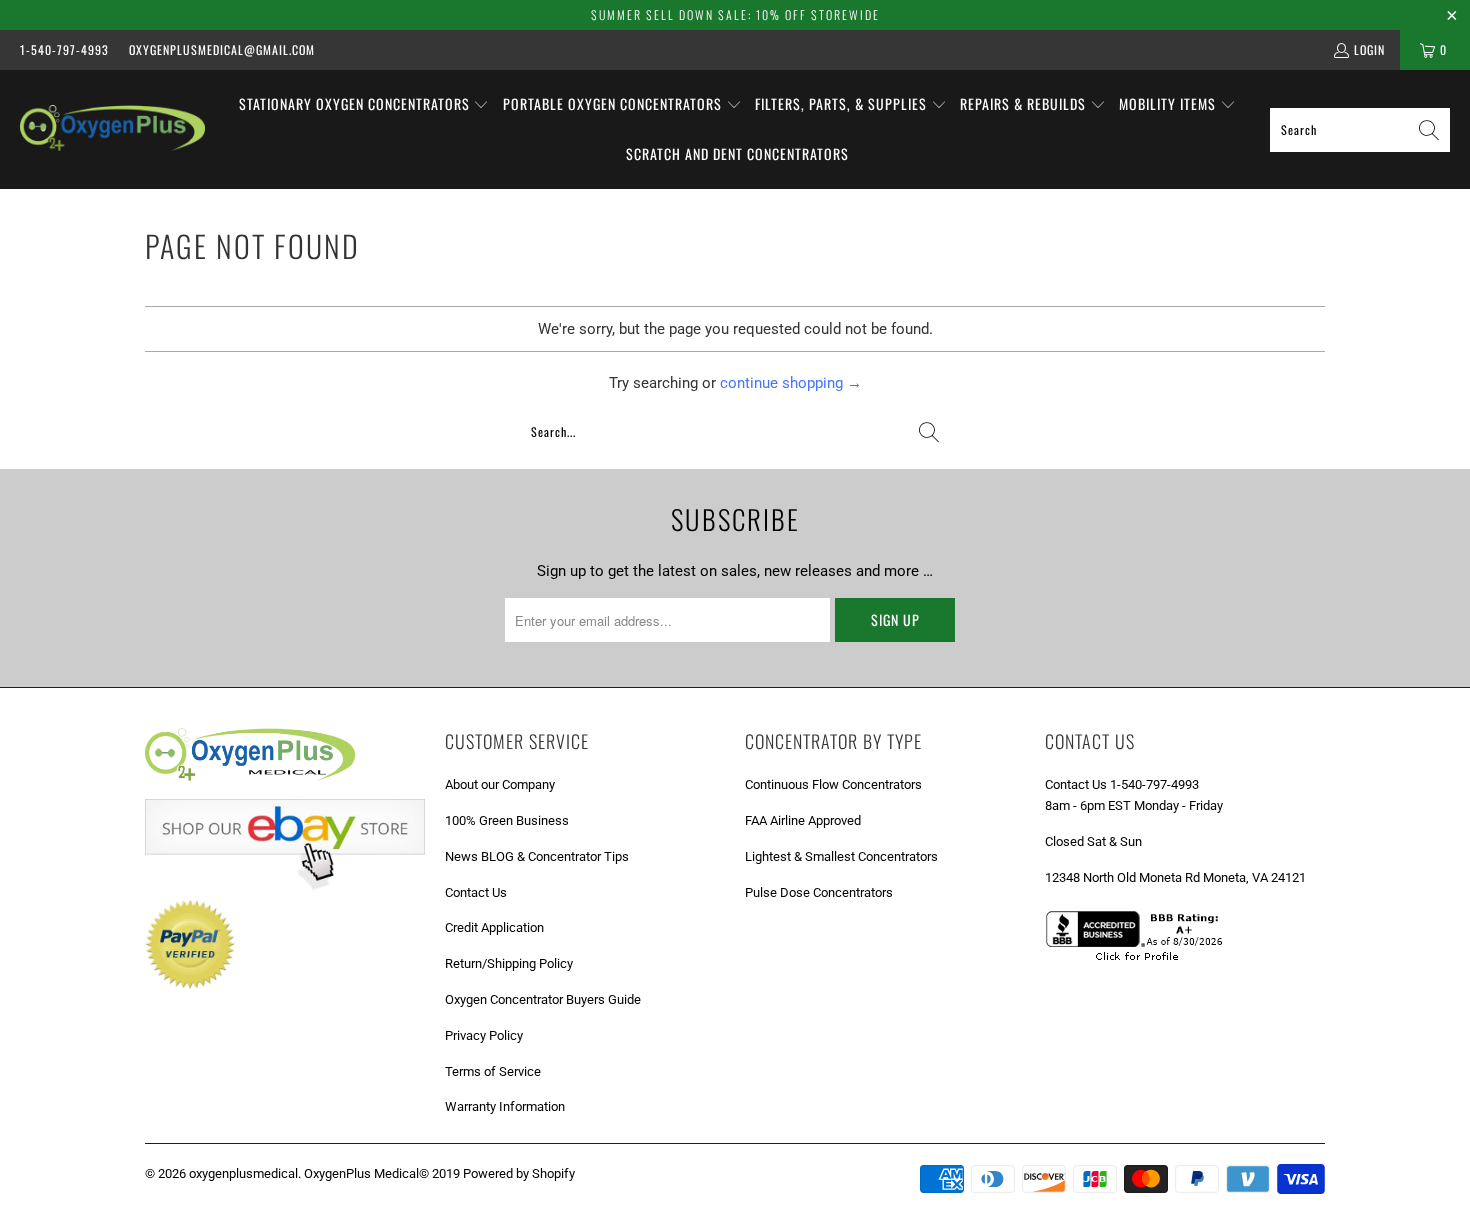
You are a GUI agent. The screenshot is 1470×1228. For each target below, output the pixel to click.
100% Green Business (507, 820)
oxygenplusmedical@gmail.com (222, 49)
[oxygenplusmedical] (112, 129)
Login (1369, 49)
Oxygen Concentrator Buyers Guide (543, 999)
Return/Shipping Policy (509, 963)
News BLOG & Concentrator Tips (537, 856)
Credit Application (494, 927)
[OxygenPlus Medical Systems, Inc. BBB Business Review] (1141, 963)
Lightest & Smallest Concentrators (841, 856)
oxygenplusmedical (243, 1173)
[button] (364, 105)
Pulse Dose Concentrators (819, 892)
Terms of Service (493, 1071)
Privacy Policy (484, 1035)
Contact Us (476, 892)
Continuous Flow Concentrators (833, 784)
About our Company (500, 784)
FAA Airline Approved (803, 820)
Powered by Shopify (519, 1173)
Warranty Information (505, 1106)
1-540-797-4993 (64, 49)
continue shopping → (791, 383)
